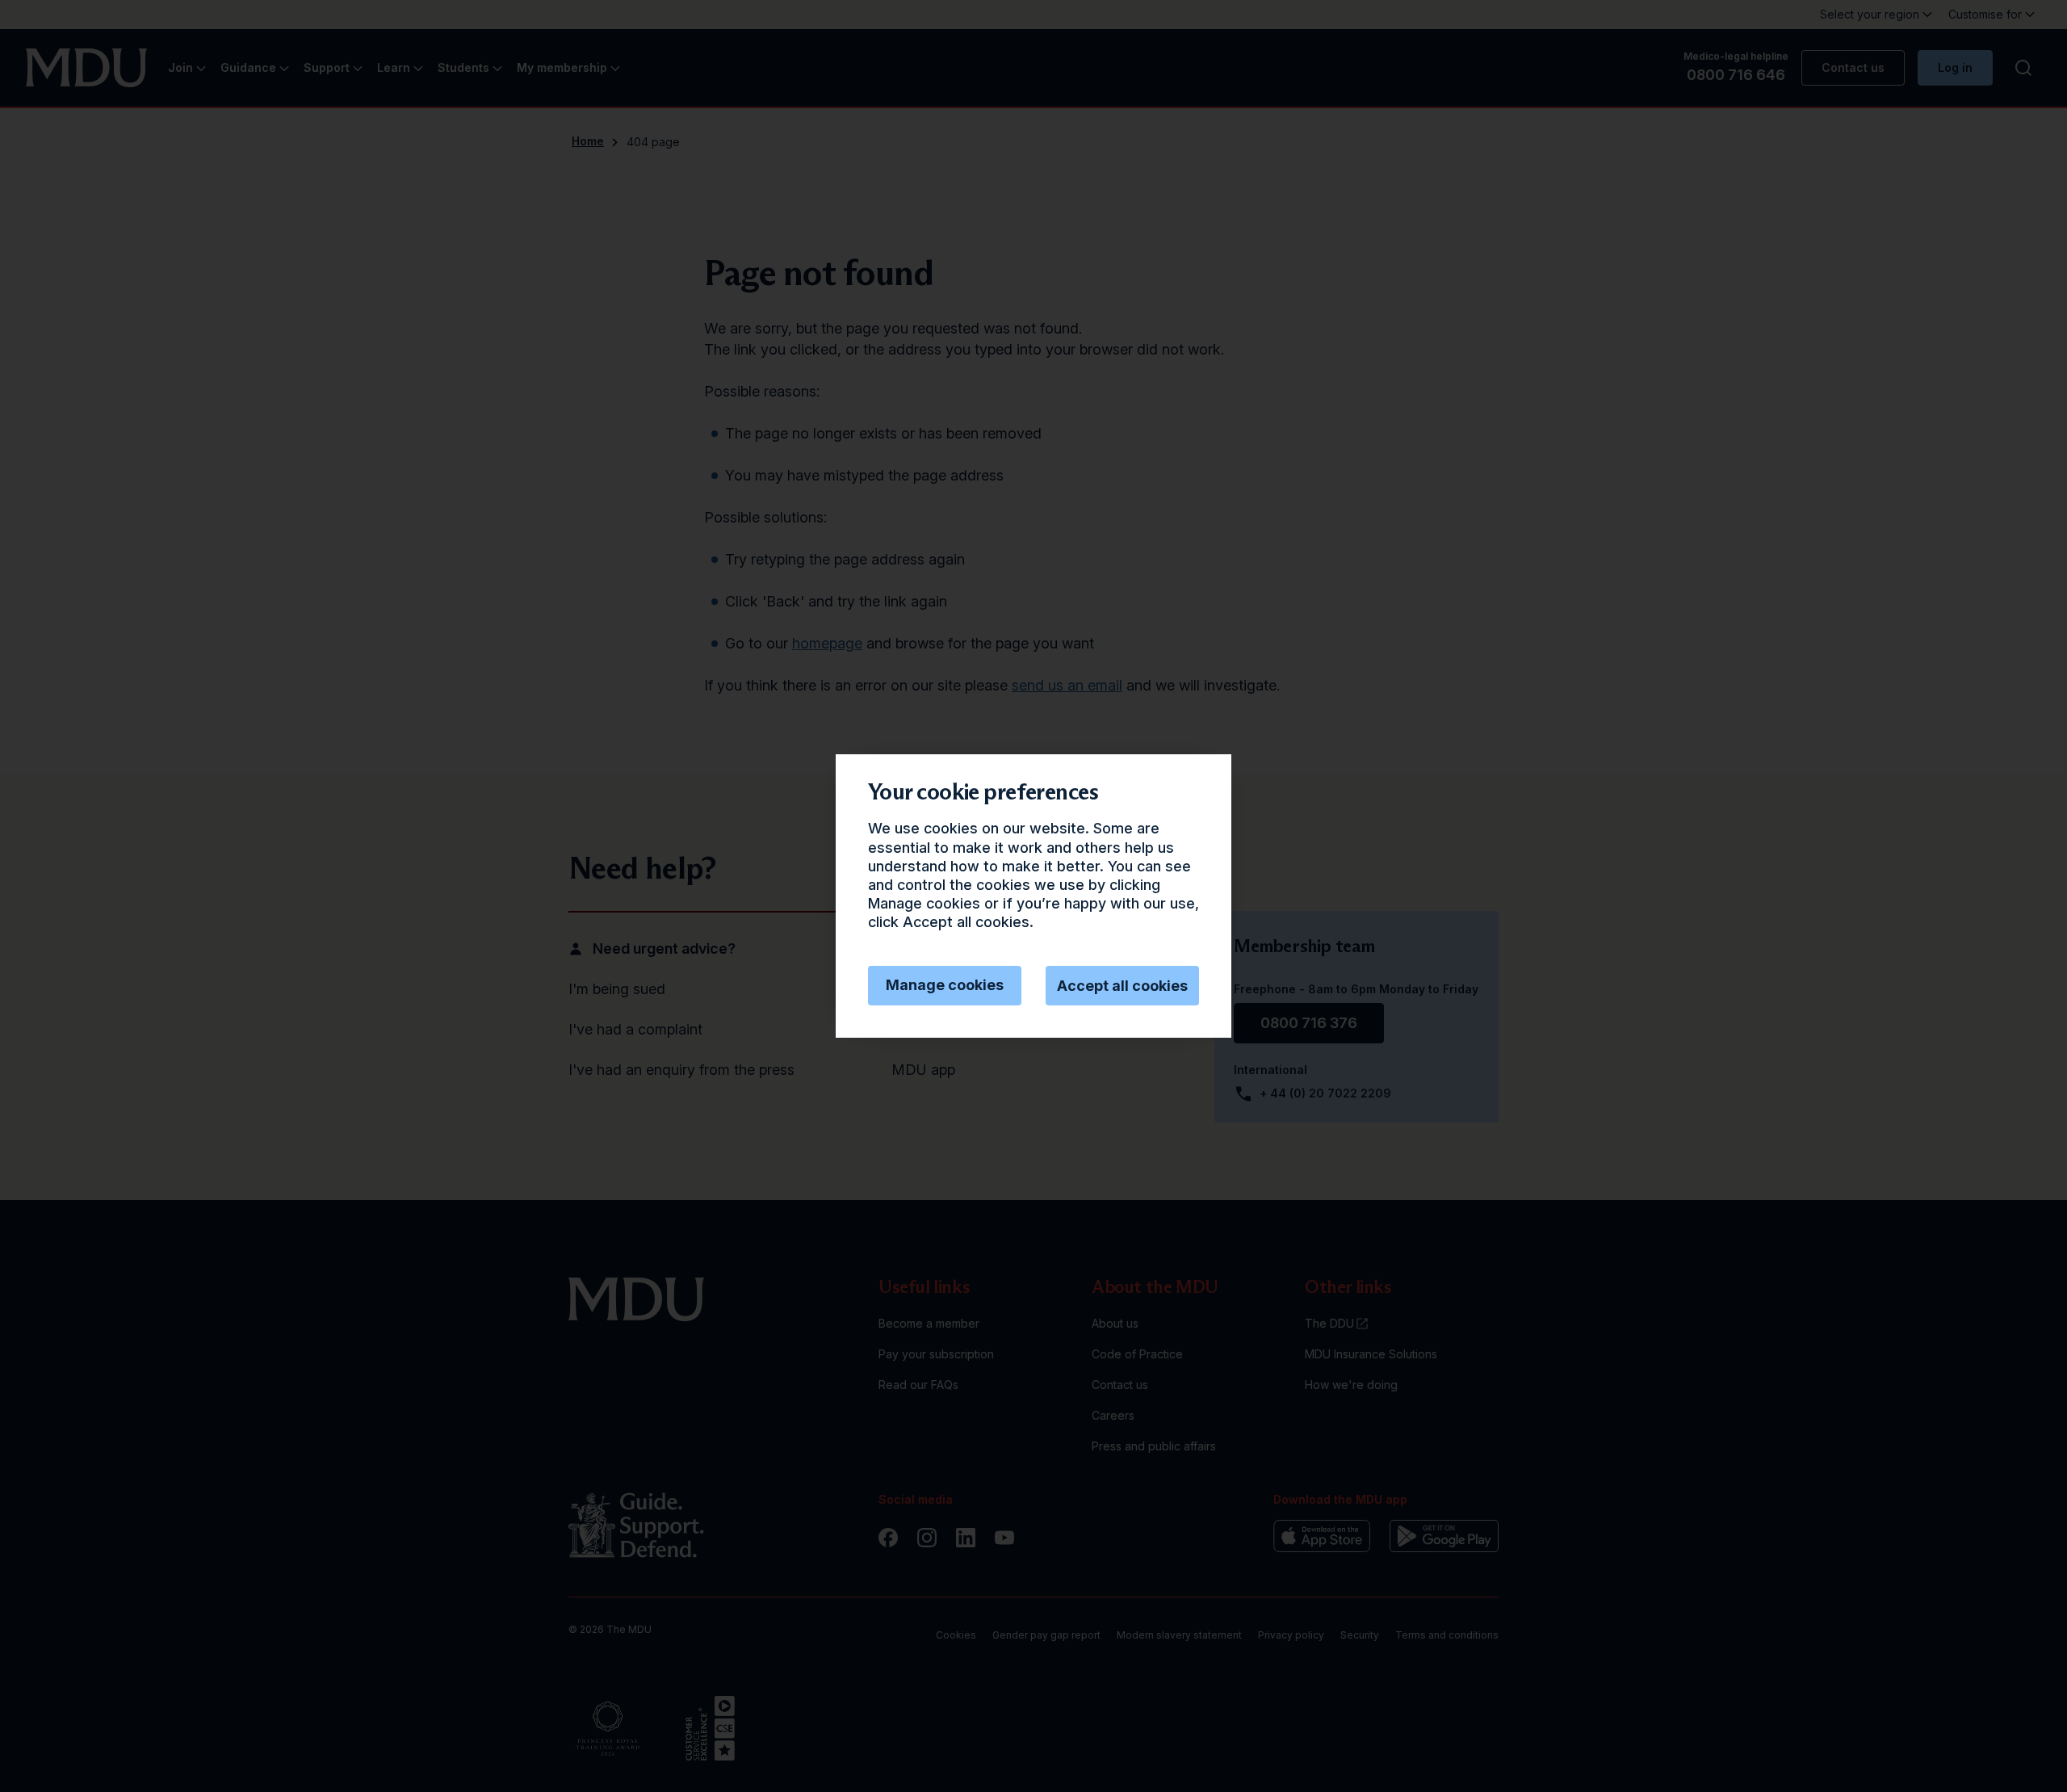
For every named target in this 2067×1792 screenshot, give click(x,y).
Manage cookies (945, 985)
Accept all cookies (1122, 986)
